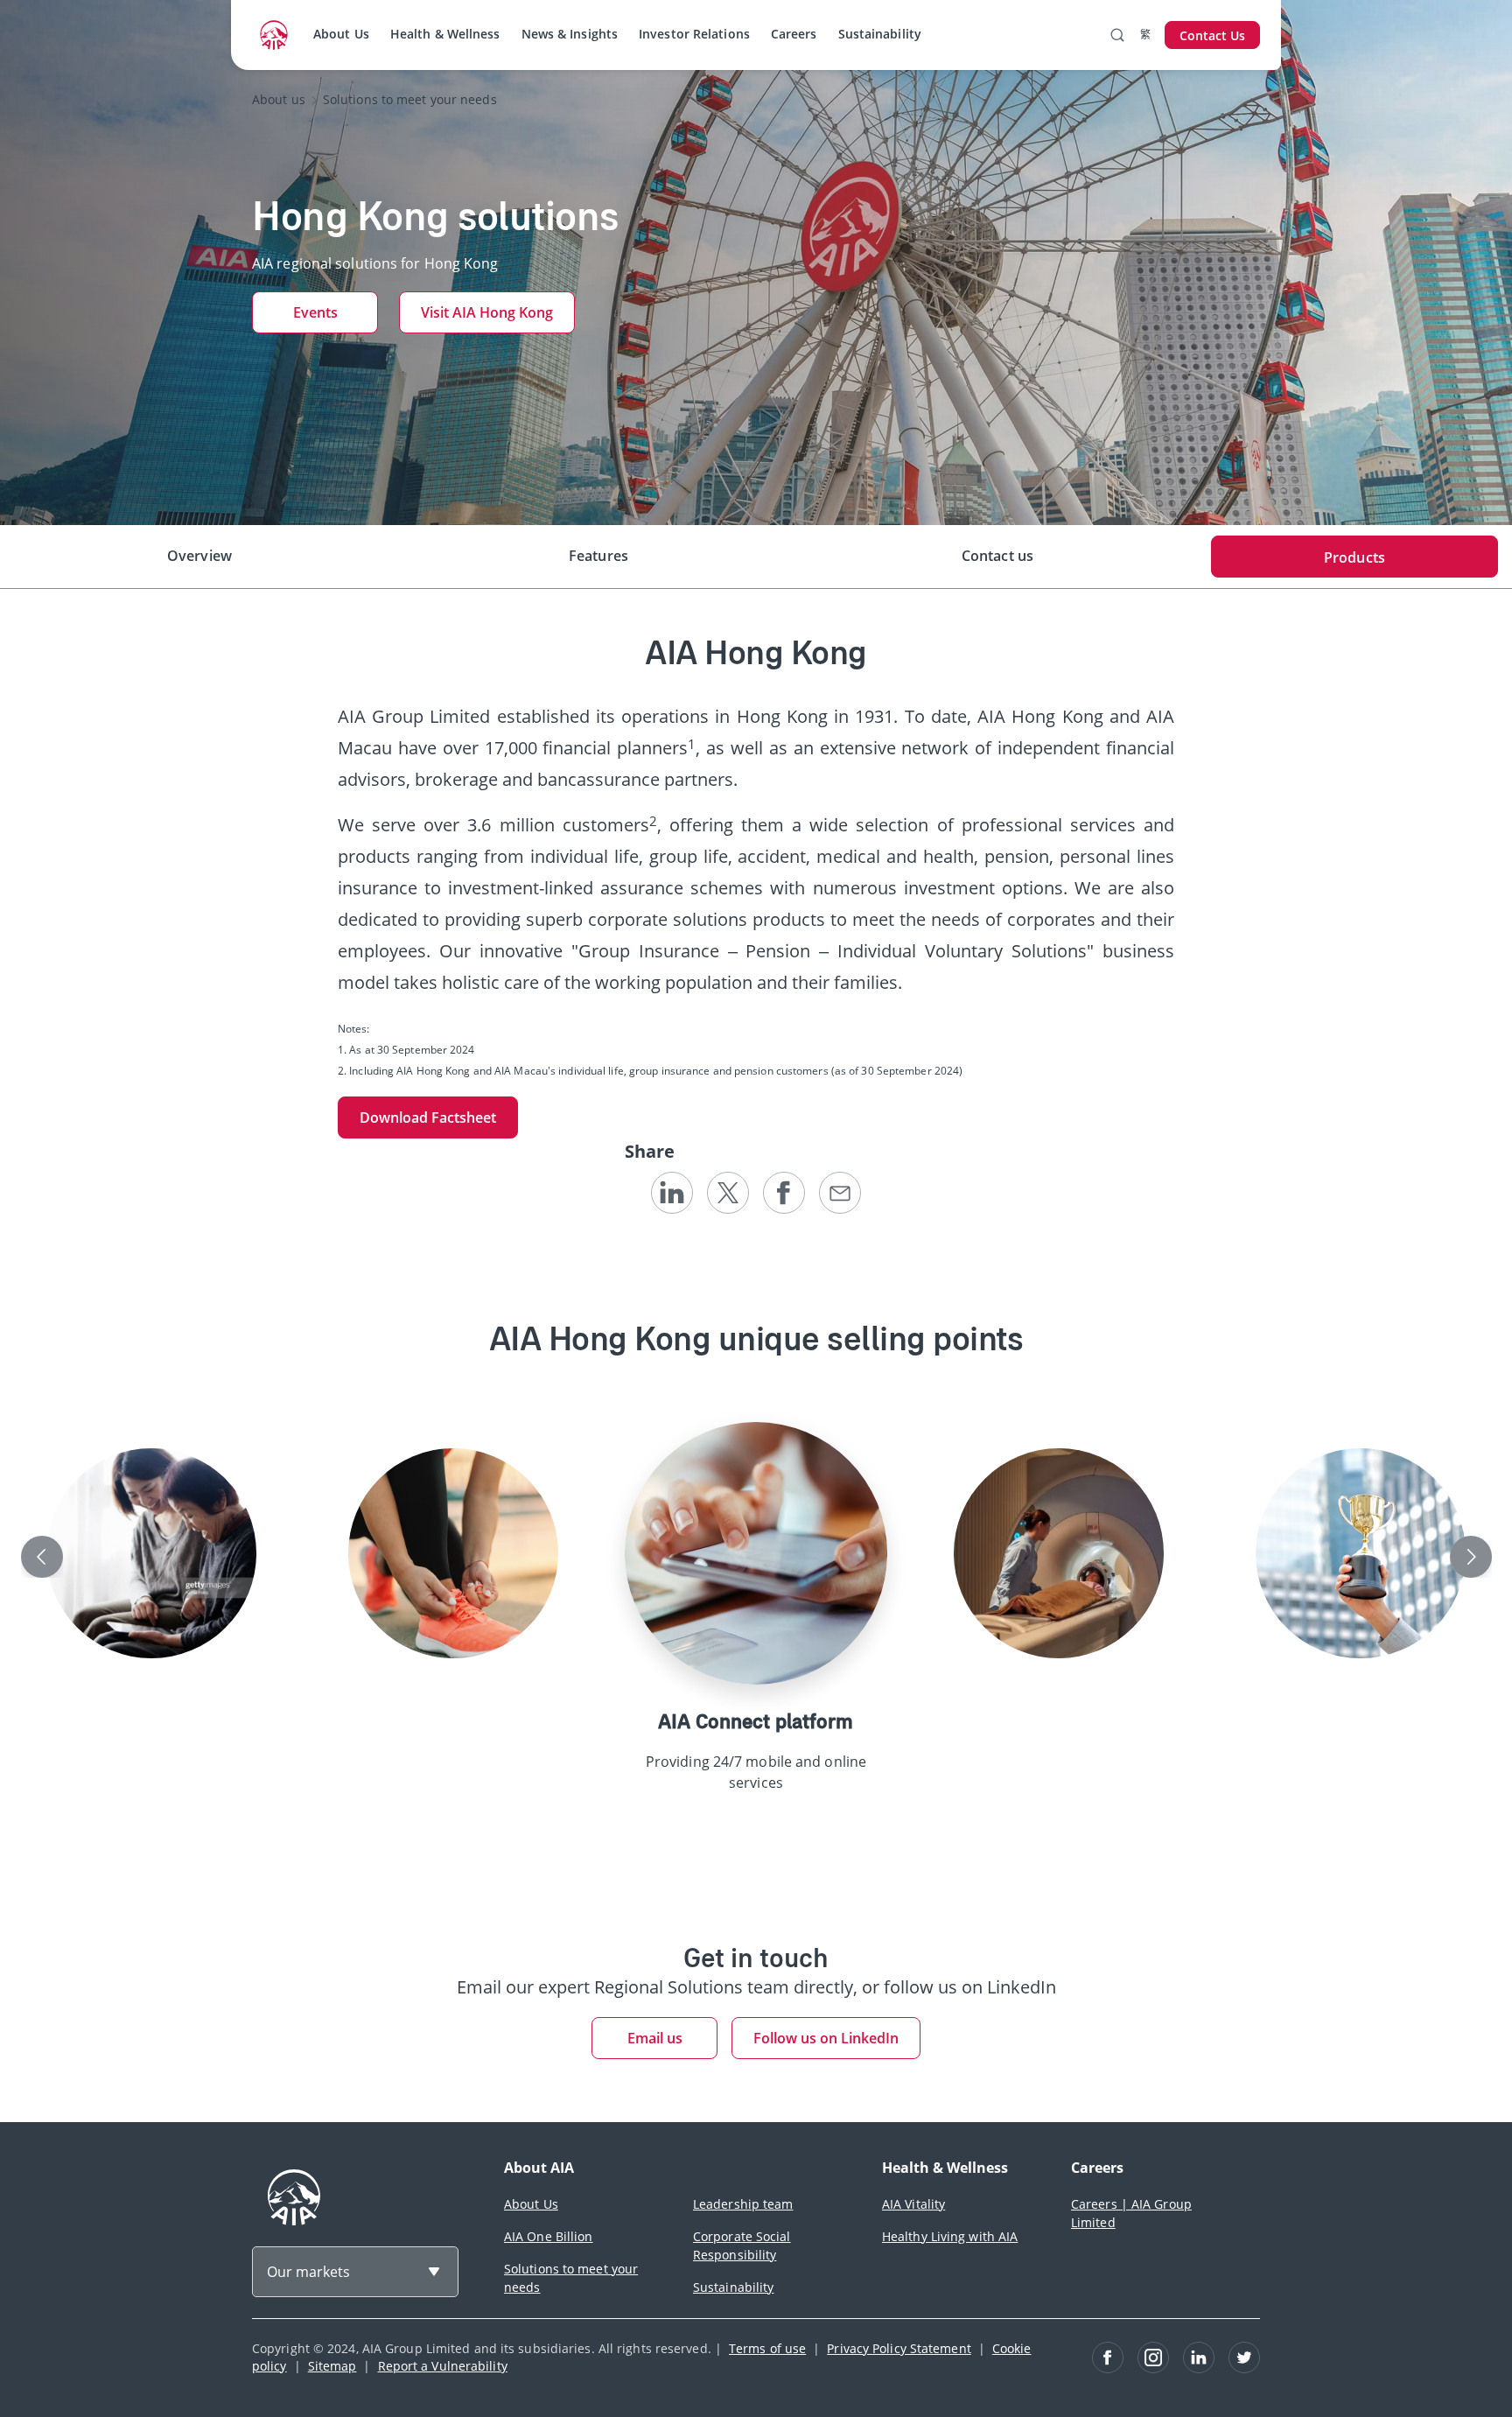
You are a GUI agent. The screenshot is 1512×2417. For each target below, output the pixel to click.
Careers (794, 34)
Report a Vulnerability (443, 2366)
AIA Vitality (913, 2204)
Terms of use (767, 2348)
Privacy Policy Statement (899, 2348)
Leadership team (743, 2204)
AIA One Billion (549, 2236)
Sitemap (332, 2366)
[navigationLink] (274, 35)
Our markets (308, 2272)
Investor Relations (694, 34)
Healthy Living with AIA (950, 2236)
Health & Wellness (445, 34)
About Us (341, 34)
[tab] (199, 557)
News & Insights (570, 34)
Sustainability (880, 34)
